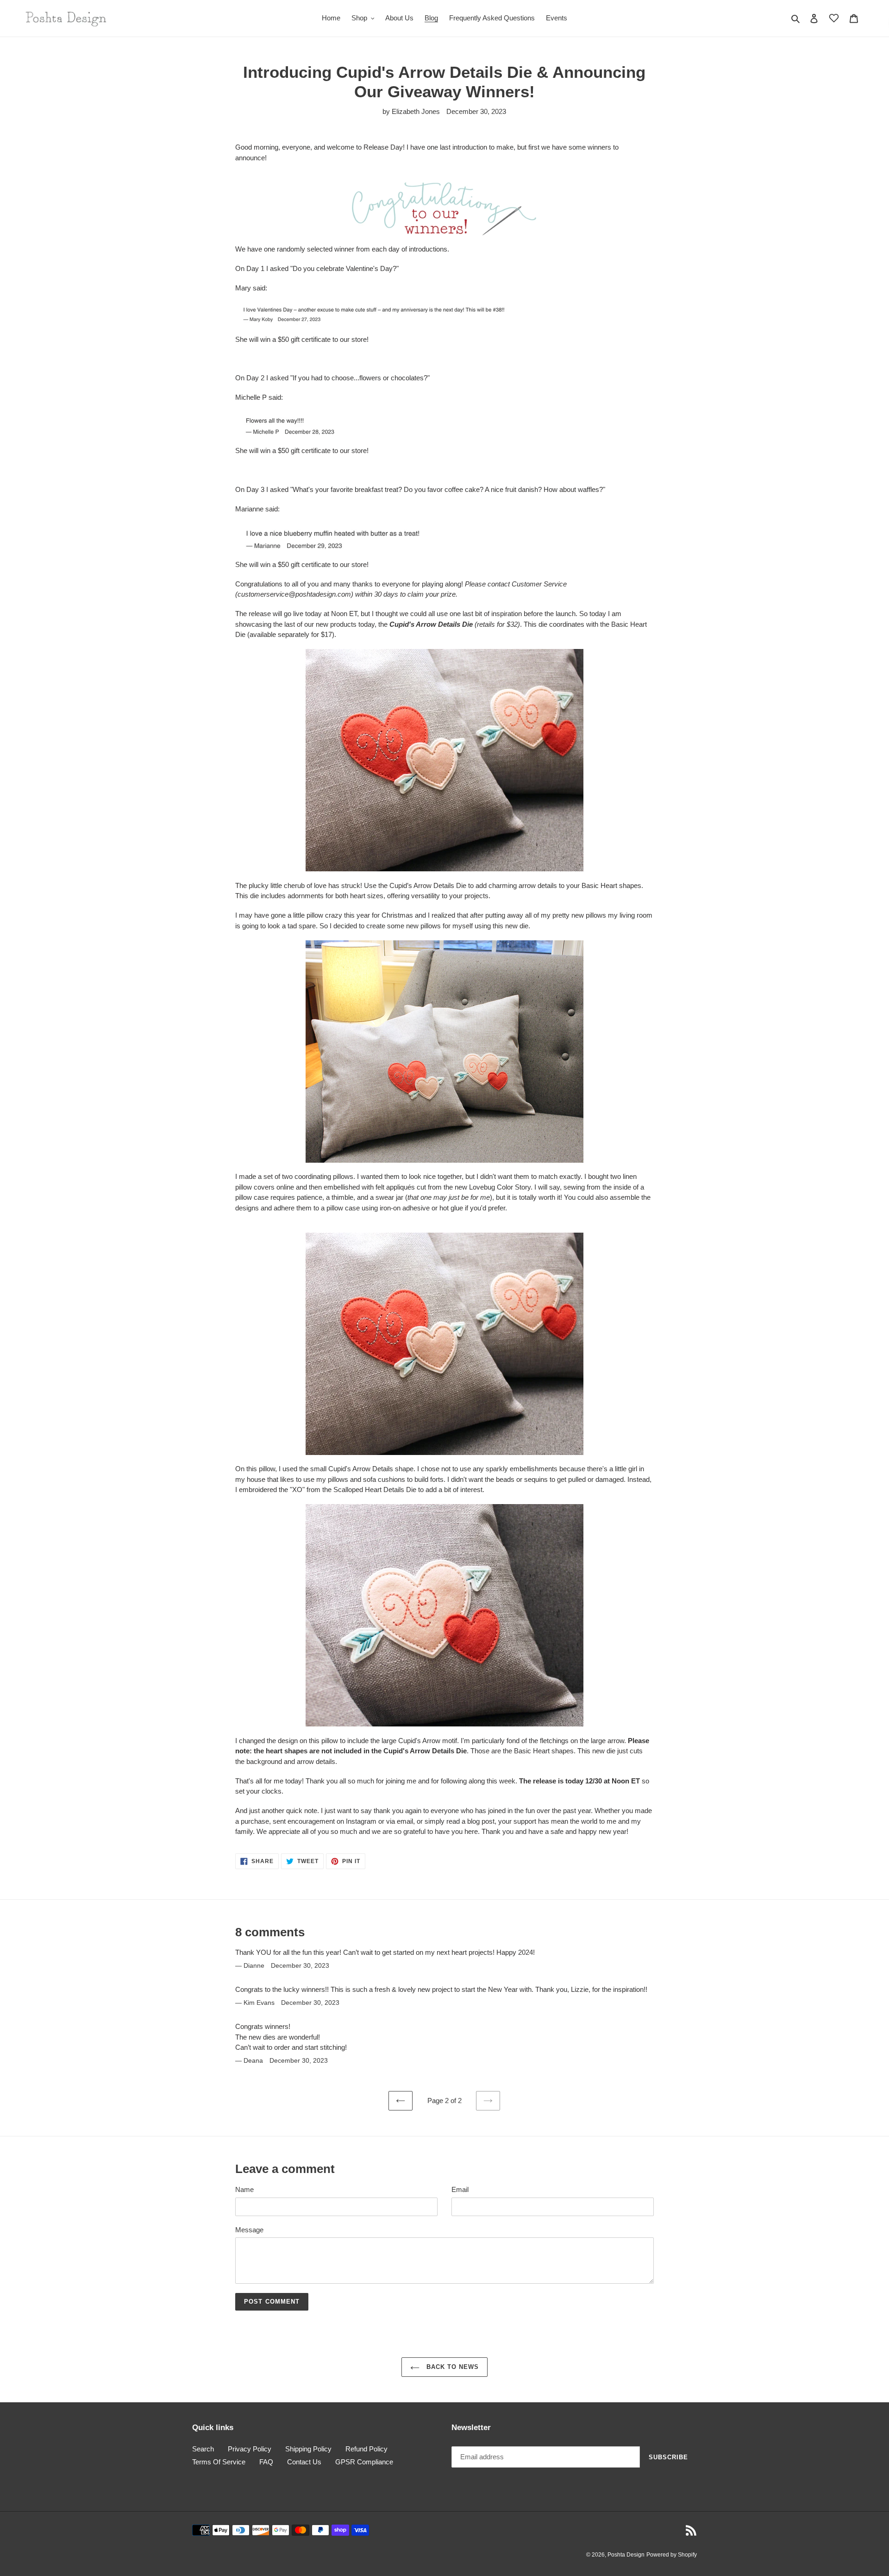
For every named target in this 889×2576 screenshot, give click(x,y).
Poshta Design (626, 2555)
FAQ (266, 2462)
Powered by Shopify (672, 2555)
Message (249, 2230)
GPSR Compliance (364, 2462)
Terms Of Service (219, 2462)
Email (460, 2189)
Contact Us (304, 2462)
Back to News (452, 2367)
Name (244, 2189)
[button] (834, 18)
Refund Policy (366, 2449)
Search (203, 2449)
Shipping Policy (308, 2449)
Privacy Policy (250, 2449)
